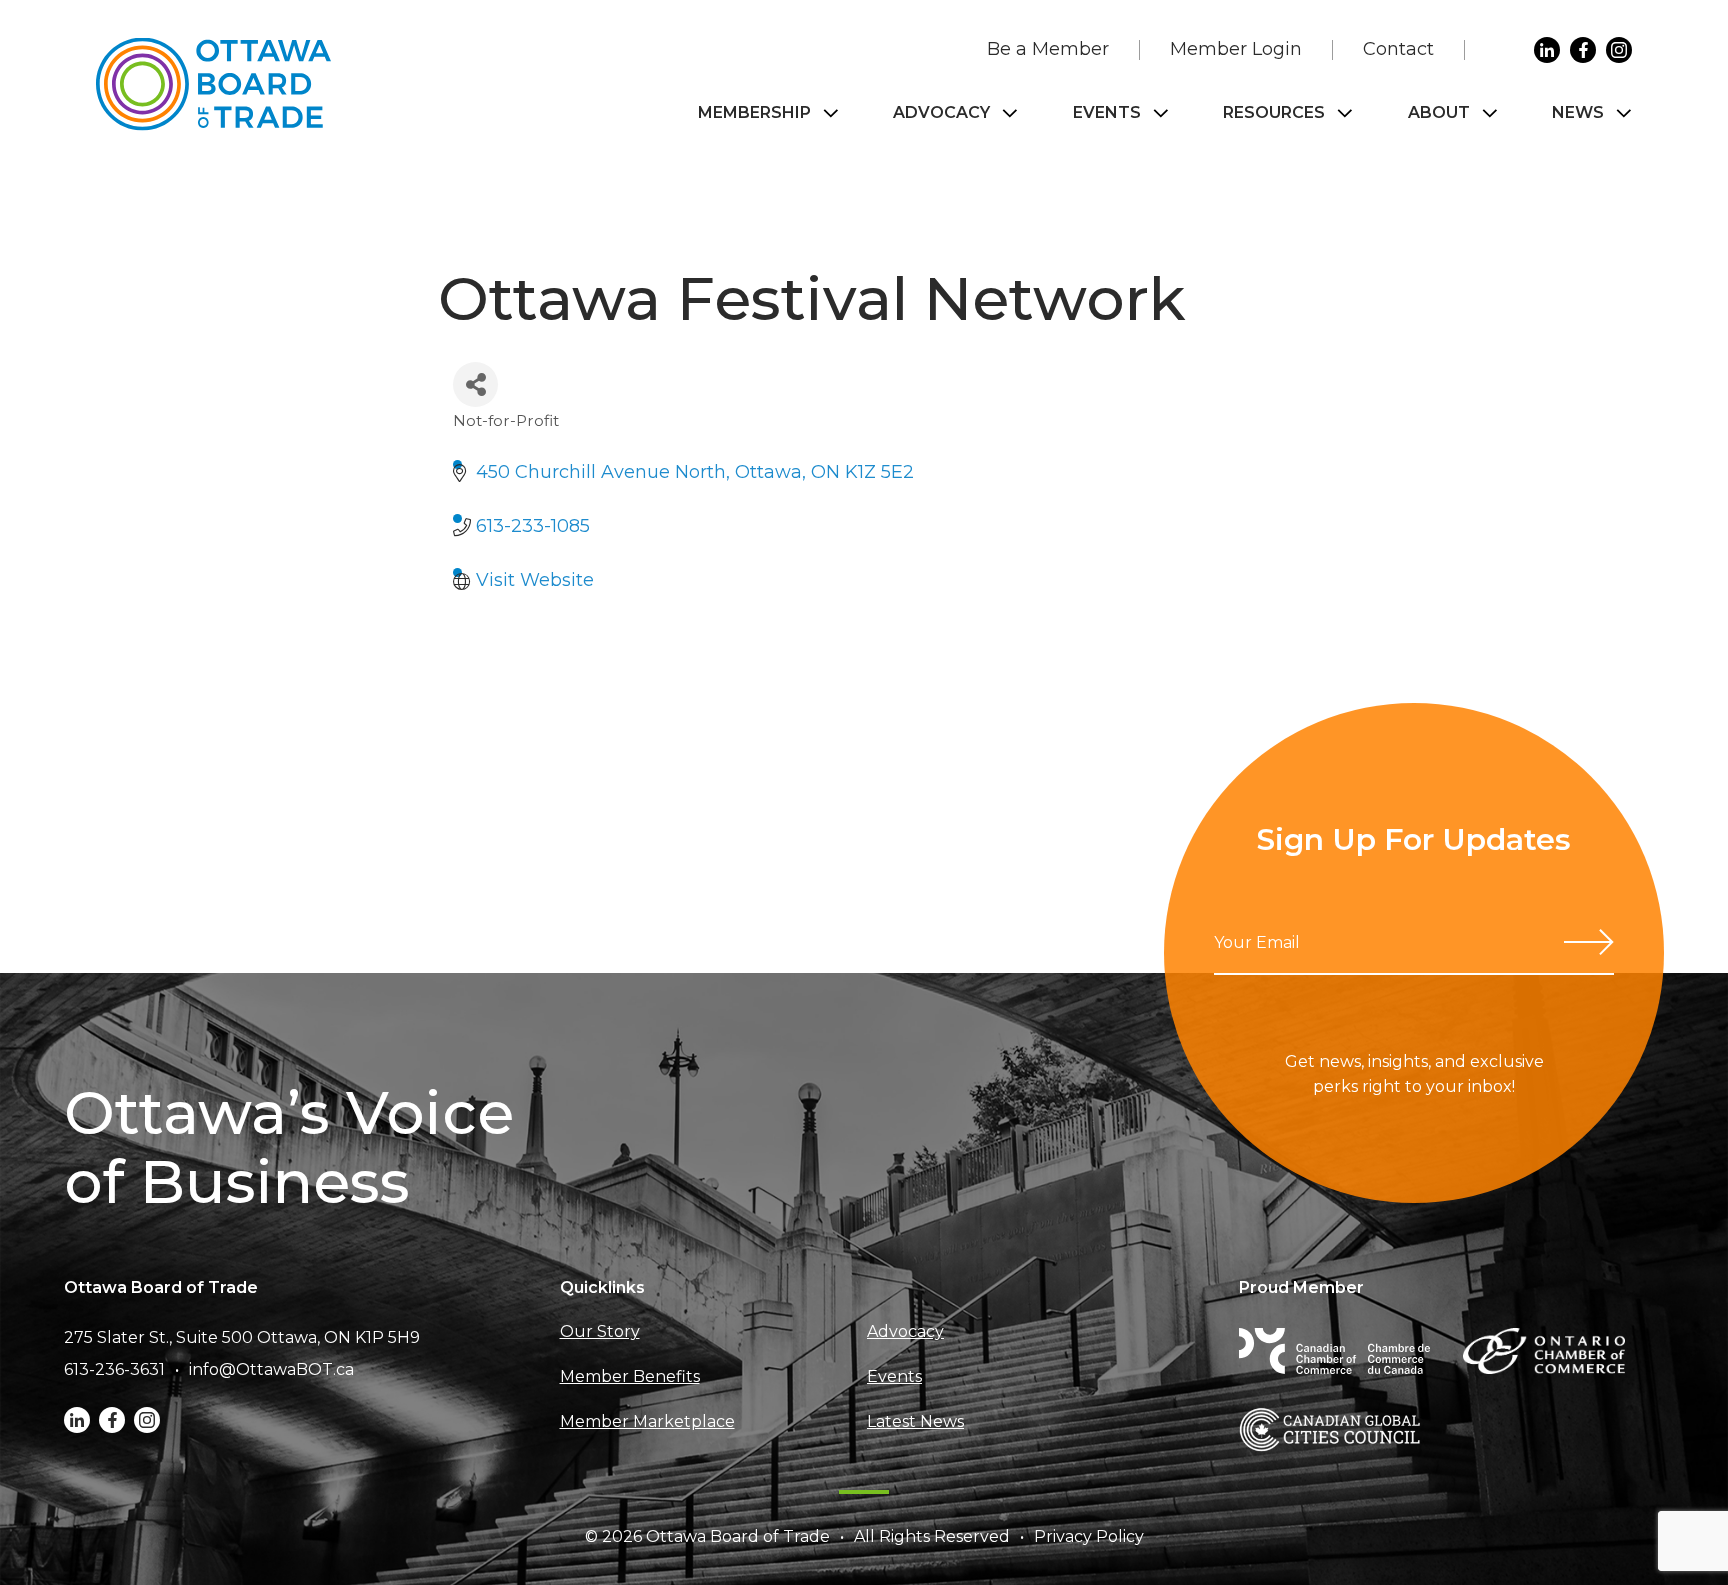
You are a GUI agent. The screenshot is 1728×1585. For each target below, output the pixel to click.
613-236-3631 (114, 1369)
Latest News (915, 1421)
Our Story (600, 1331)
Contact (1398, 49)
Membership (754, 112)
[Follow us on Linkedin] (1547, 50)
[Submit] (1589, 942)
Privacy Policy (1089, 1536)
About (1439, 112)
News (1578, 112)
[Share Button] (475, 384)
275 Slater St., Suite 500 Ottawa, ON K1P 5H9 (242, 1337)
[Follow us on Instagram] (1619, 50)
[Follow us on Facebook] (1583, 50)
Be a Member (1048, 49)
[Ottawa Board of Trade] (213, 84)
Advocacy (941, 112)
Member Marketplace (647, 1421)
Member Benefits (630, 1376)
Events (1107, 112)
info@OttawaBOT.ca (271, 1369)
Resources (1274, 112)
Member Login (1236, 49)
